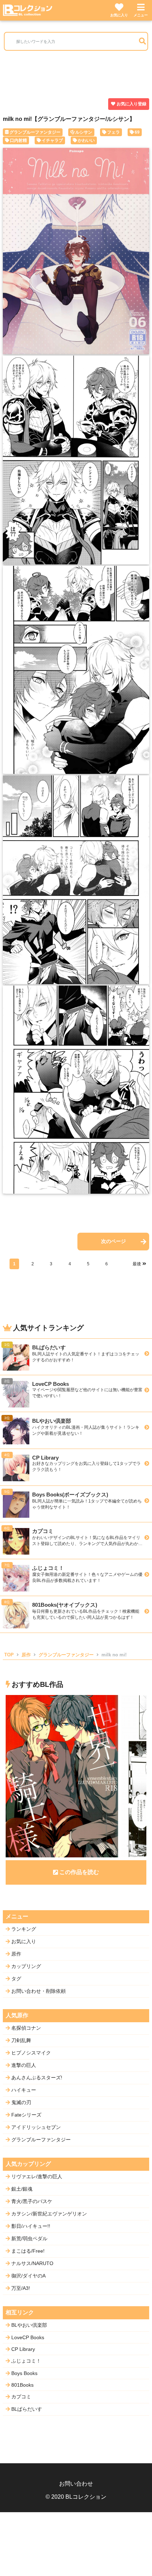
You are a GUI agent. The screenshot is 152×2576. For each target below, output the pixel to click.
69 (137, 132)
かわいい (86, 140)
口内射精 (18, 140)
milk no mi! (114, 1655)
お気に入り (119, 15)
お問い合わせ (76, 2484)
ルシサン (84, 132)
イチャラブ (52, 140)
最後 (137, 1264)
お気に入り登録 (131, 104)
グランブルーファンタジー (35, 132)
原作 (26, 1655)
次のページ (113, 1241)
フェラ (113, 132)
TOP (9, 1655)
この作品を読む (79, 1872)
